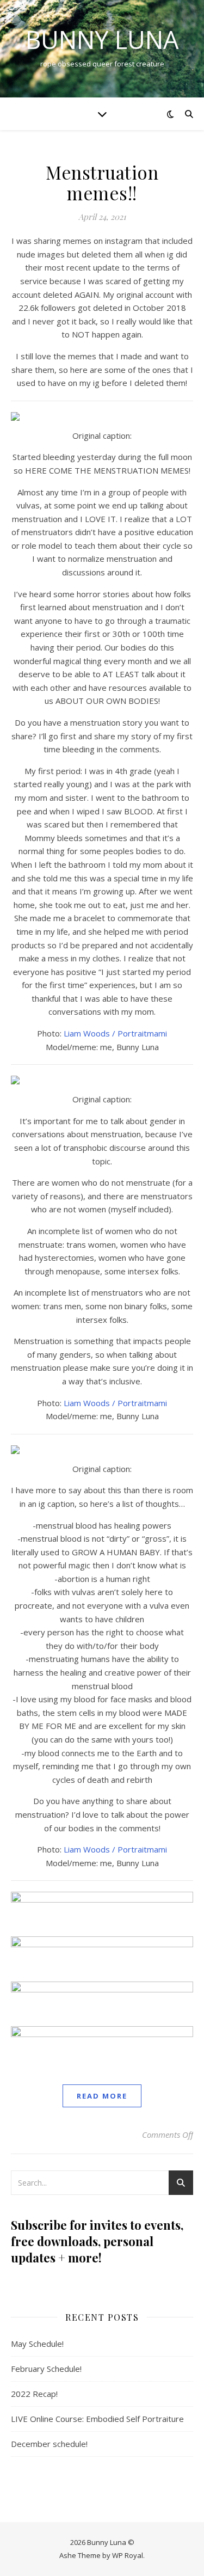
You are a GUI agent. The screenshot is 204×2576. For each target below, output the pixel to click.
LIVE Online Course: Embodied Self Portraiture (97, 2419)
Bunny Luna (102, 39)
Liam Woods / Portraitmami (115, 1033)
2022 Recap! (34, 2394)
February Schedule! (46, 2369)
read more (102, 2096)
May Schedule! (37, 2344)
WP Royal (128, 2555)
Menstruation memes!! (102, 182)
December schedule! (49, 2444)
